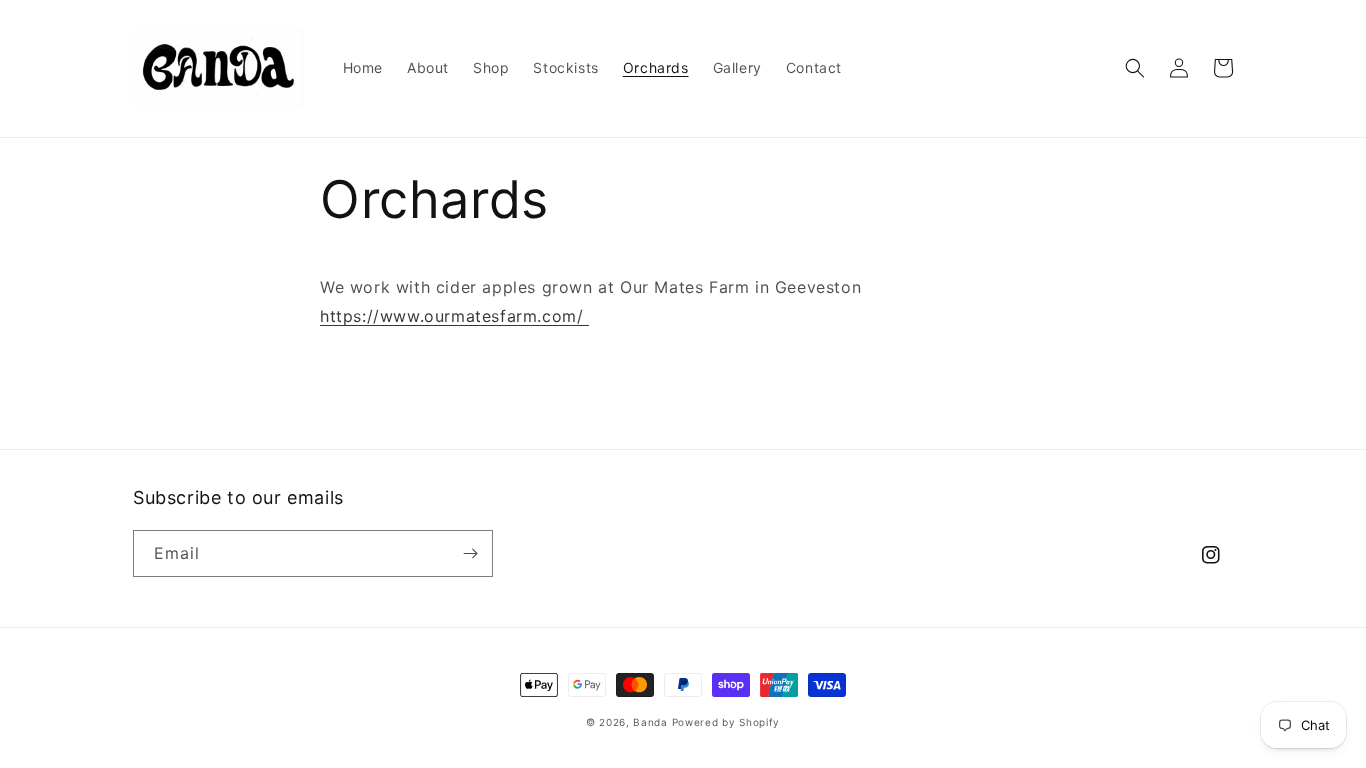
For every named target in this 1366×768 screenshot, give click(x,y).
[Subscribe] (470, 553)
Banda (650, 722)
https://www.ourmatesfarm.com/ (454, 316)
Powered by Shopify (726, 722)
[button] (1135, 68)
